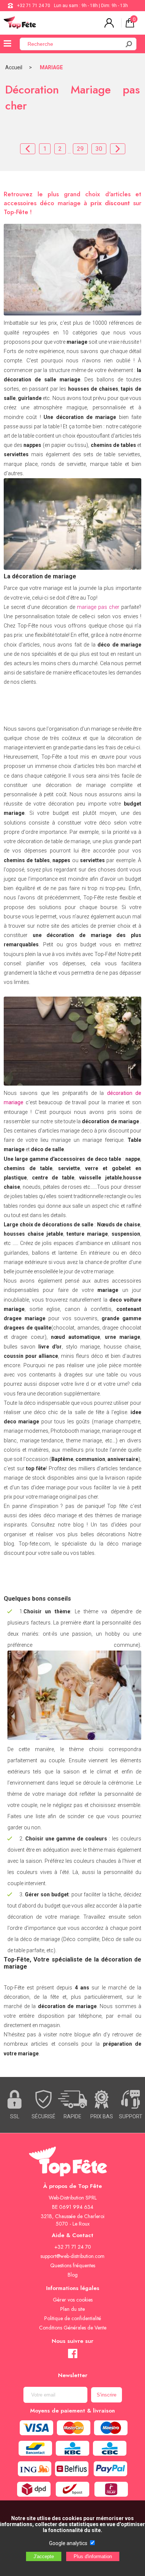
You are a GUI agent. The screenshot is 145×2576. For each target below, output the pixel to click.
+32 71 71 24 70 (34, 6)
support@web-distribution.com (72, 2256)
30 (99, 149)
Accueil (14, 67)
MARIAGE (51, 67)
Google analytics (68, 2543)
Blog (73, 2275)
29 (80, 149)
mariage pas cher (98, 607)
